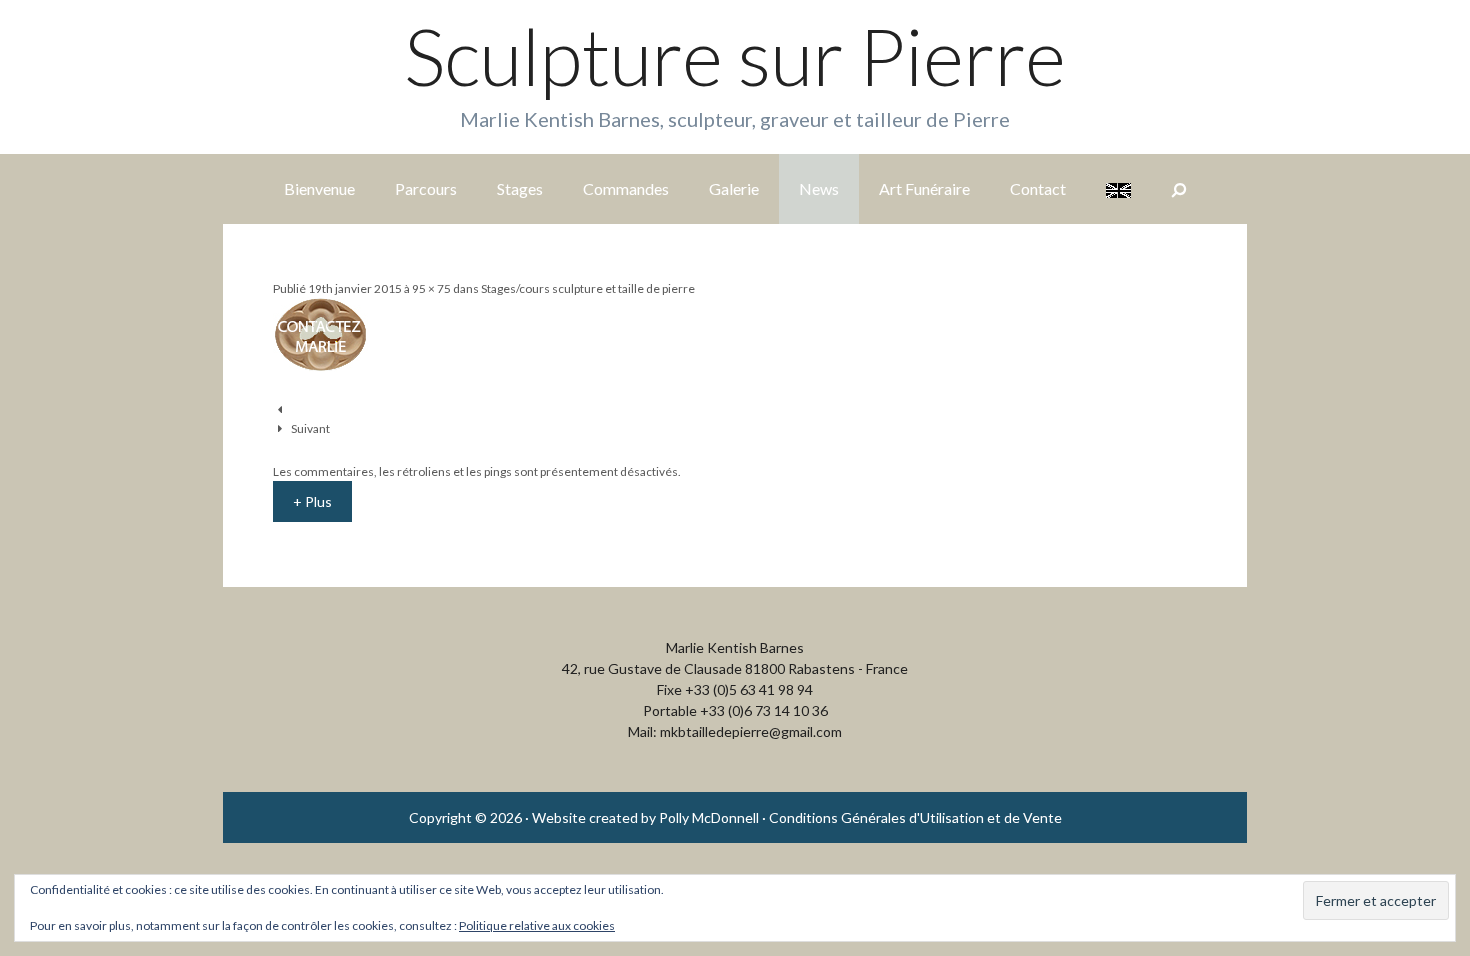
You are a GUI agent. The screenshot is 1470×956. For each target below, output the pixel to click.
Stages (520, 188)
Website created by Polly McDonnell (645, 817)
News (819, 188)
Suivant (310, 428)
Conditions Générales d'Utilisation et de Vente (915, 817)
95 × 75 (431, 288)
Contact (1038, 188)
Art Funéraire (924, 188)
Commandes (626, 188)
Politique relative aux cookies (537, 925)
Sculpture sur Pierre (735, 56)
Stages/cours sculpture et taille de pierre (588, 288)
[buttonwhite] (320, 366)
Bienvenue (319, 188)
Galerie (734, 188)
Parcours (426, 188)
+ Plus (312, 501)
